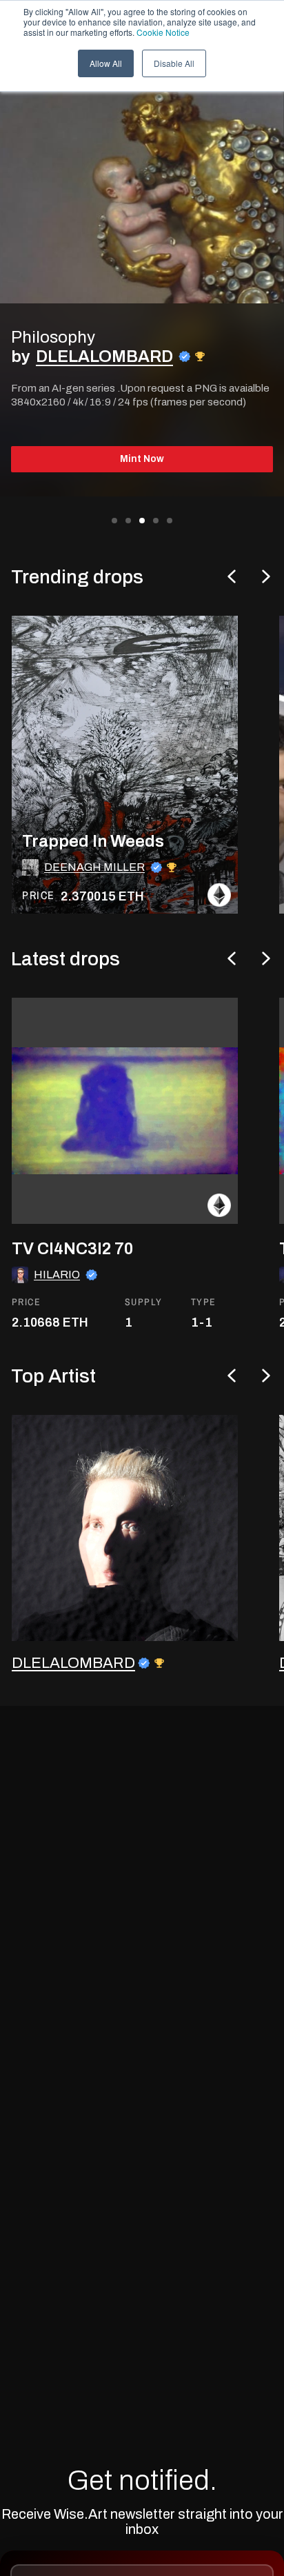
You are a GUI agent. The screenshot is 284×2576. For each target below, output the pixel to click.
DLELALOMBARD (104, 356)
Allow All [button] (106, 63)
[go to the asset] (125, 1111)
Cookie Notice (163, 32)
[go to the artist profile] (125, 1528)
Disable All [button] (174, 63)
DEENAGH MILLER (94, 867)
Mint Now (142, 459)
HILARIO (57, 1275)
